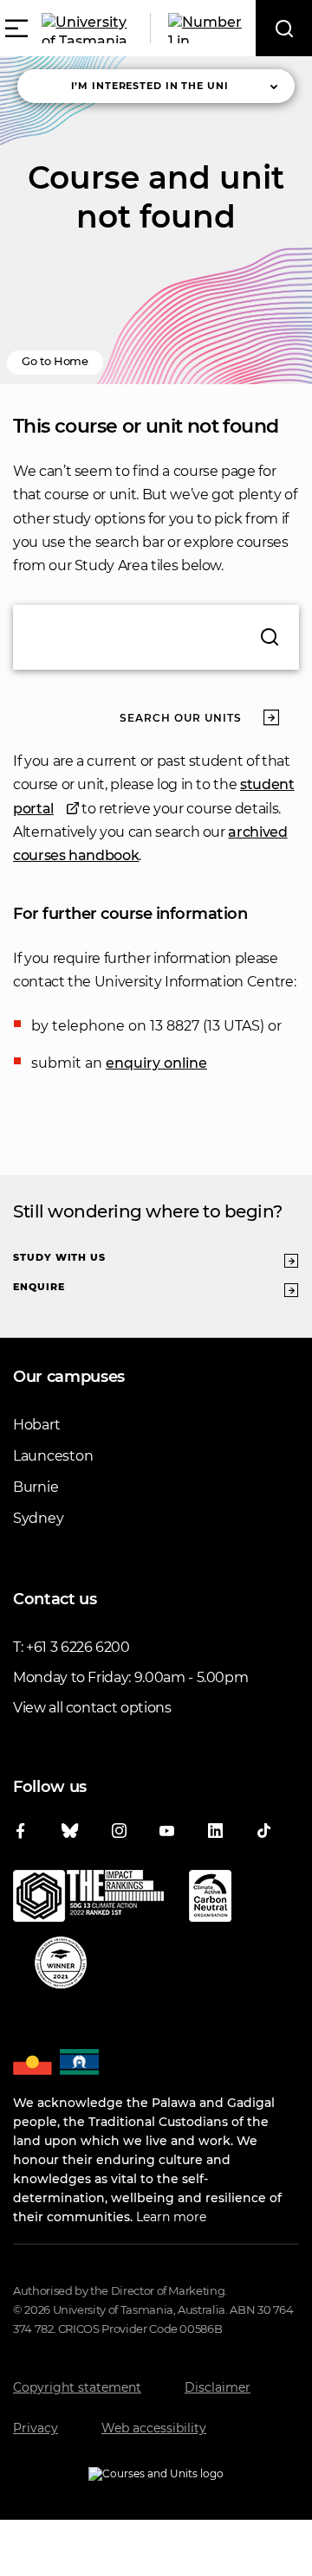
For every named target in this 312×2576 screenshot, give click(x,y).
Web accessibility (154, 2428)
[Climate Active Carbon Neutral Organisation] (210, 1899)
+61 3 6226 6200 (78, 1647)
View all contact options (92, 1708)
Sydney (38, 1518)
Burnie (36, 1487)
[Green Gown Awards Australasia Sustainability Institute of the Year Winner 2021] (61, 1966)
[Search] (270, 637)
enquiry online (156, 1063)
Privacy (36, 2428)
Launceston (53, 1456)
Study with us (59, 1257)
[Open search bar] (284, 28)
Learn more (171, 2217)
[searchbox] (156, 637)
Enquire (39, 1287)
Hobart (36, 1425)
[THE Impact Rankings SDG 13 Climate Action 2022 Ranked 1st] (88, 1899)
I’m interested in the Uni (150, 86)
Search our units (181, 718)
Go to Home (55, 361)
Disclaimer (218, 2387)
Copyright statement (77, 2387)
